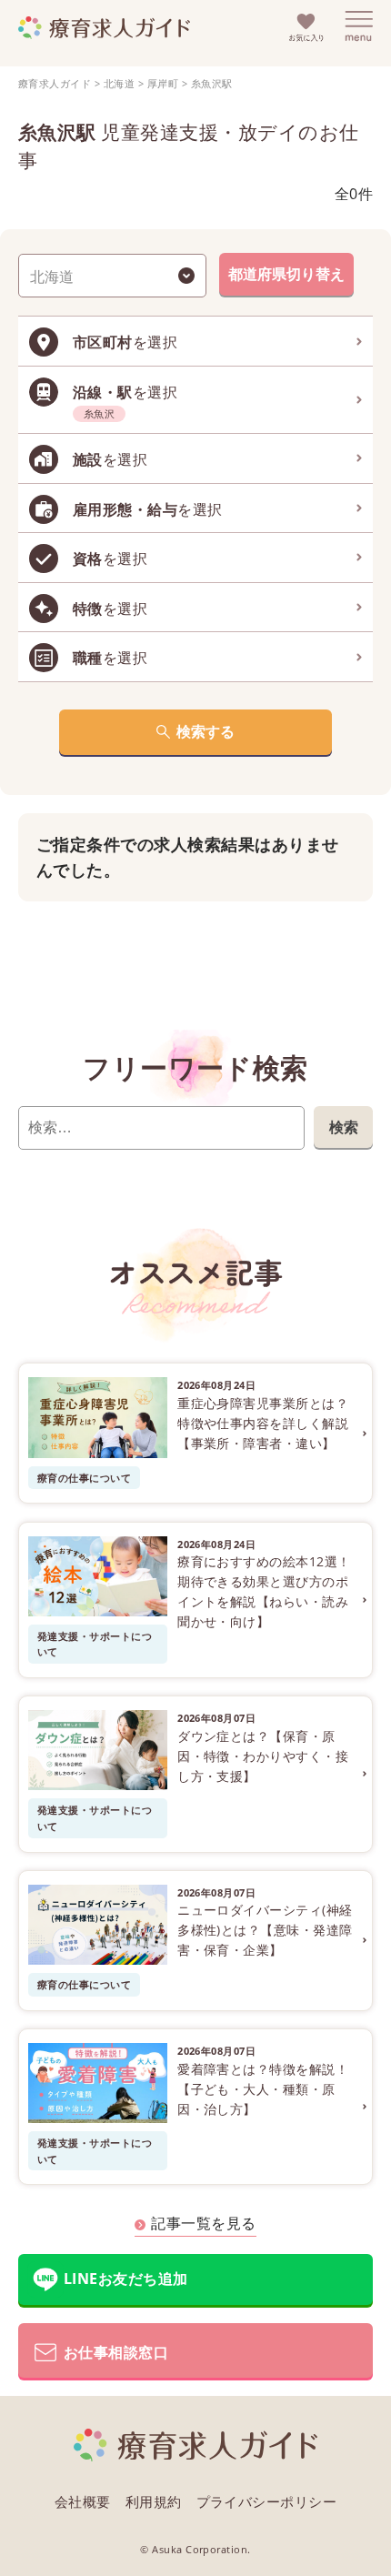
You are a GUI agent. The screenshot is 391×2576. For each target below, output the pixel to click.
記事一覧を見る (203, 2223)
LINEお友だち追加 (126, 2279)
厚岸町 (163, 83)
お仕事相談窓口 (116, 2352)
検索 (344, 1127)
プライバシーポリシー (267, 2501)
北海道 (119, 83)
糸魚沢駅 (212, 83)
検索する (206, 731)
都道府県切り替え (286, 274)
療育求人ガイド (55, 83)
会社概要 (83, 2501)
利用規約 (154, 2501)
